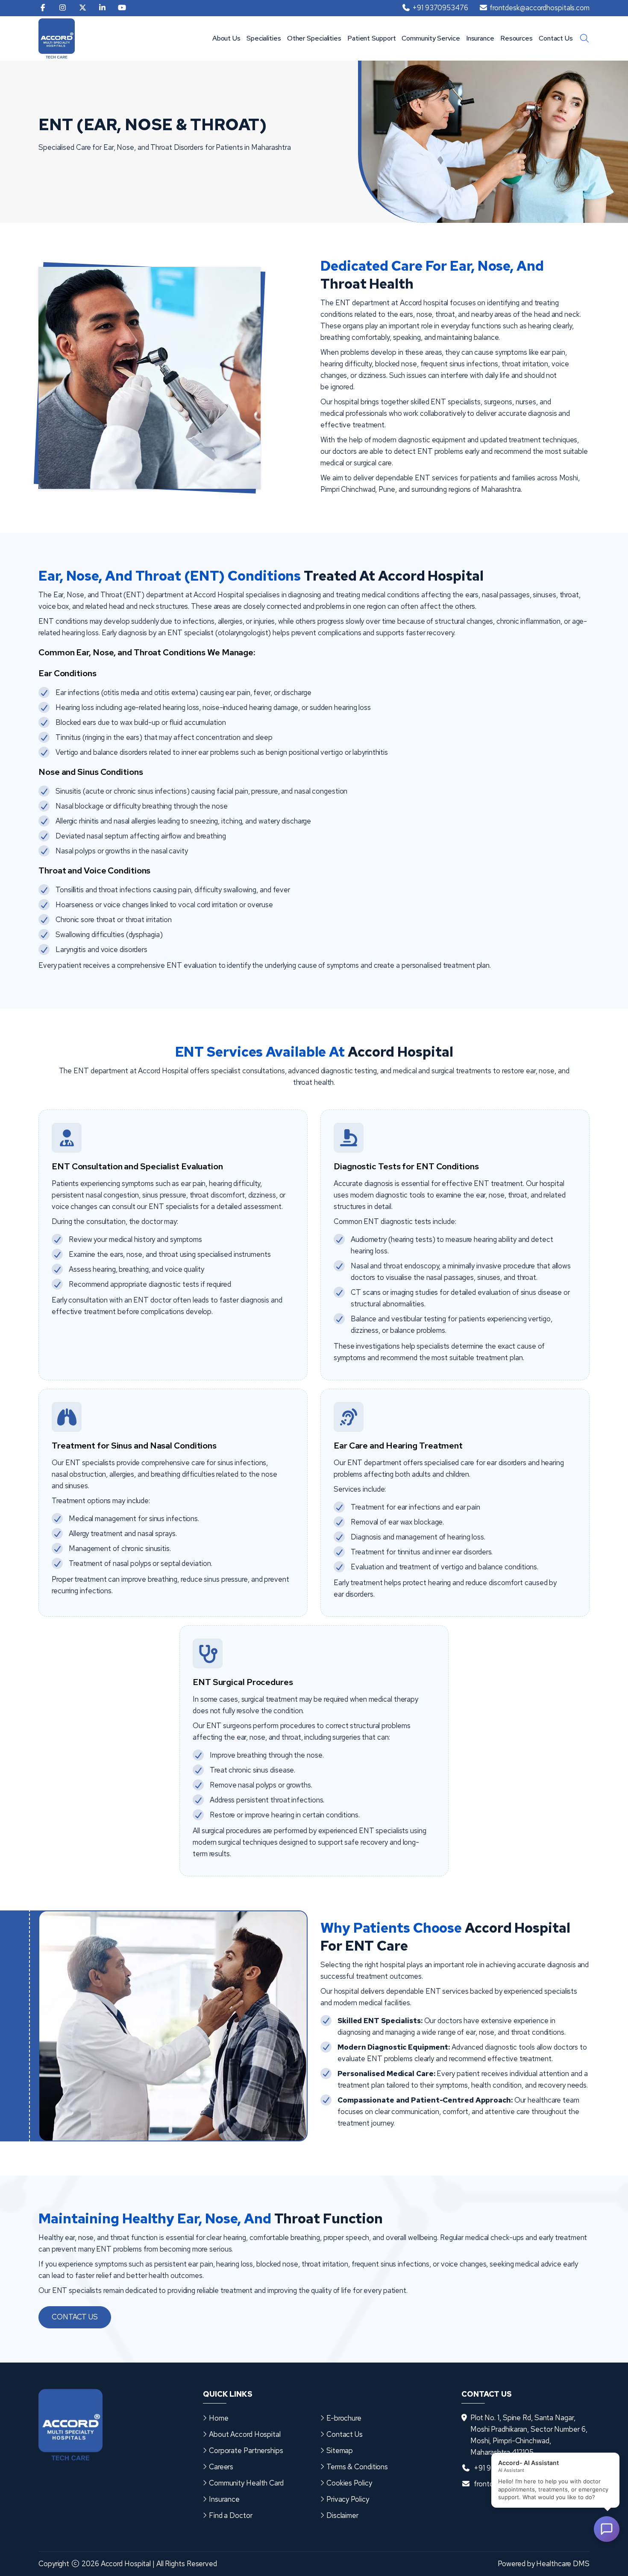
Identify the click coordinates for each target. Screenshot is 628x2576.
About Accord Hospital (245, 2434)
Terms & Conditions (357, 2467)
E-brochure (344, 2418)
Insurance (480, 38)
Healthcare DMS (563, 2564)
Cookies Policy (349, 2483)
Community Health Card (246, 2483)
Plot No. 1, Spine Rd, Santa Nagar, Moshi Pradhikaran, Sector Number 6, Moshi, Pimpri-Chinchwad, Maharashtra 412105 (529, 2435)
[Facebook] (43, 8)
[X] (83, 8)
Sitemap (340, 2450)
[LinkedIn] (102, 8)
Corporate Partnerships (246, 2450)
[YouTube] (122, 8)
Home (219, 2418)
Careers (221, 2467)
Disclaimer (342, 2515)
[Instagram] (63, 8)
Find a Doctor (231, 2515)
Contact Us (556, 38)
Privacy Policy (348, 2499)
